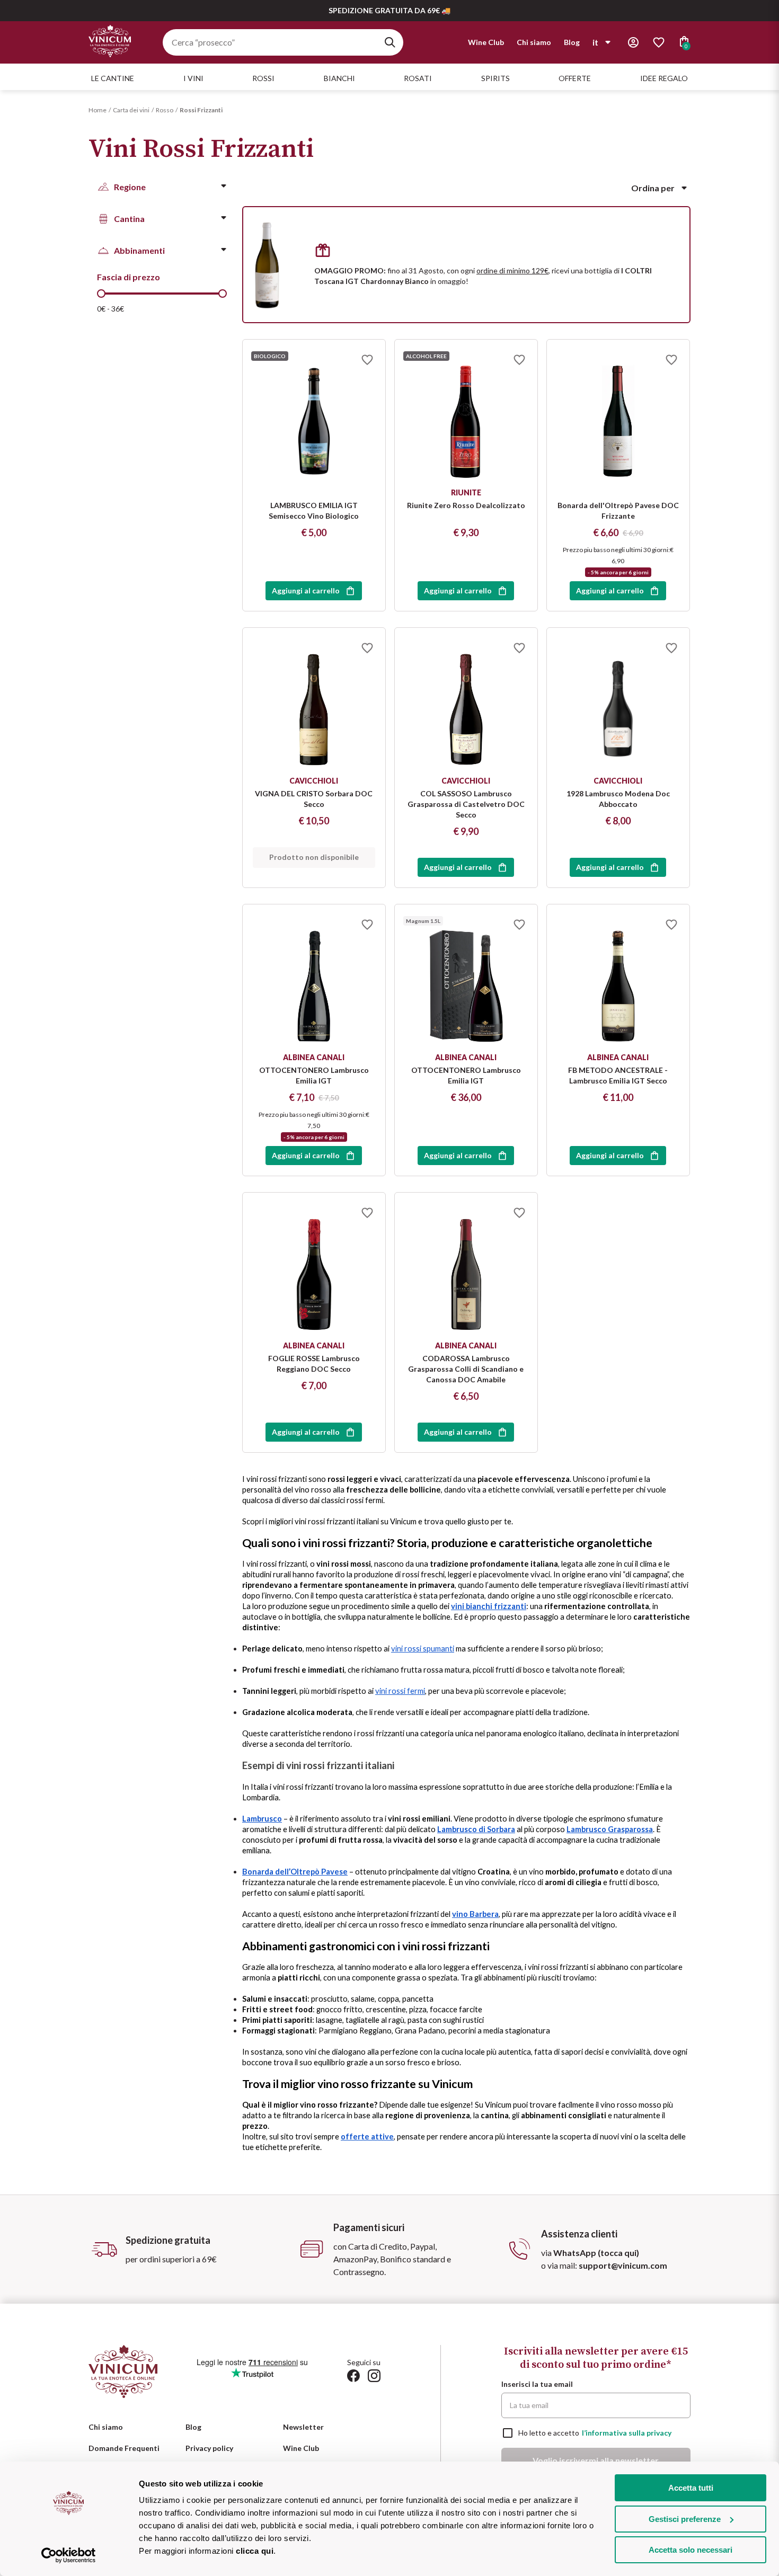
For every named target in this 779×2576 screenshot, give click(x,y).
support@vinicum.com (623, 2265)
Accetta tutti (691, 2488)
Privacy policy (209, 2448)
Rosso (165, 110)
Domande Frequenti (124, 2448)
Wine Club (486, 42)
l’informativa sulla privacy (627, 2433)
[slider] (101, 294)
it (595, 42)
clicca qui (255, 2551)
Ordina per (653, 188)
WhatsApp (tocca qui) (596, 2253)
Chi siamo (534, 42)
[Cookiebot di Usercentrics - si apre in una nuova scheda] (69, 2555)
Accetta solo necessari (691, 2550)
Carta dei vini (131, 110)
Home (98, 110)
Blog (572, 42)
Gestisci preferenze (685, 2519)
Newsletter (303, 2427)
